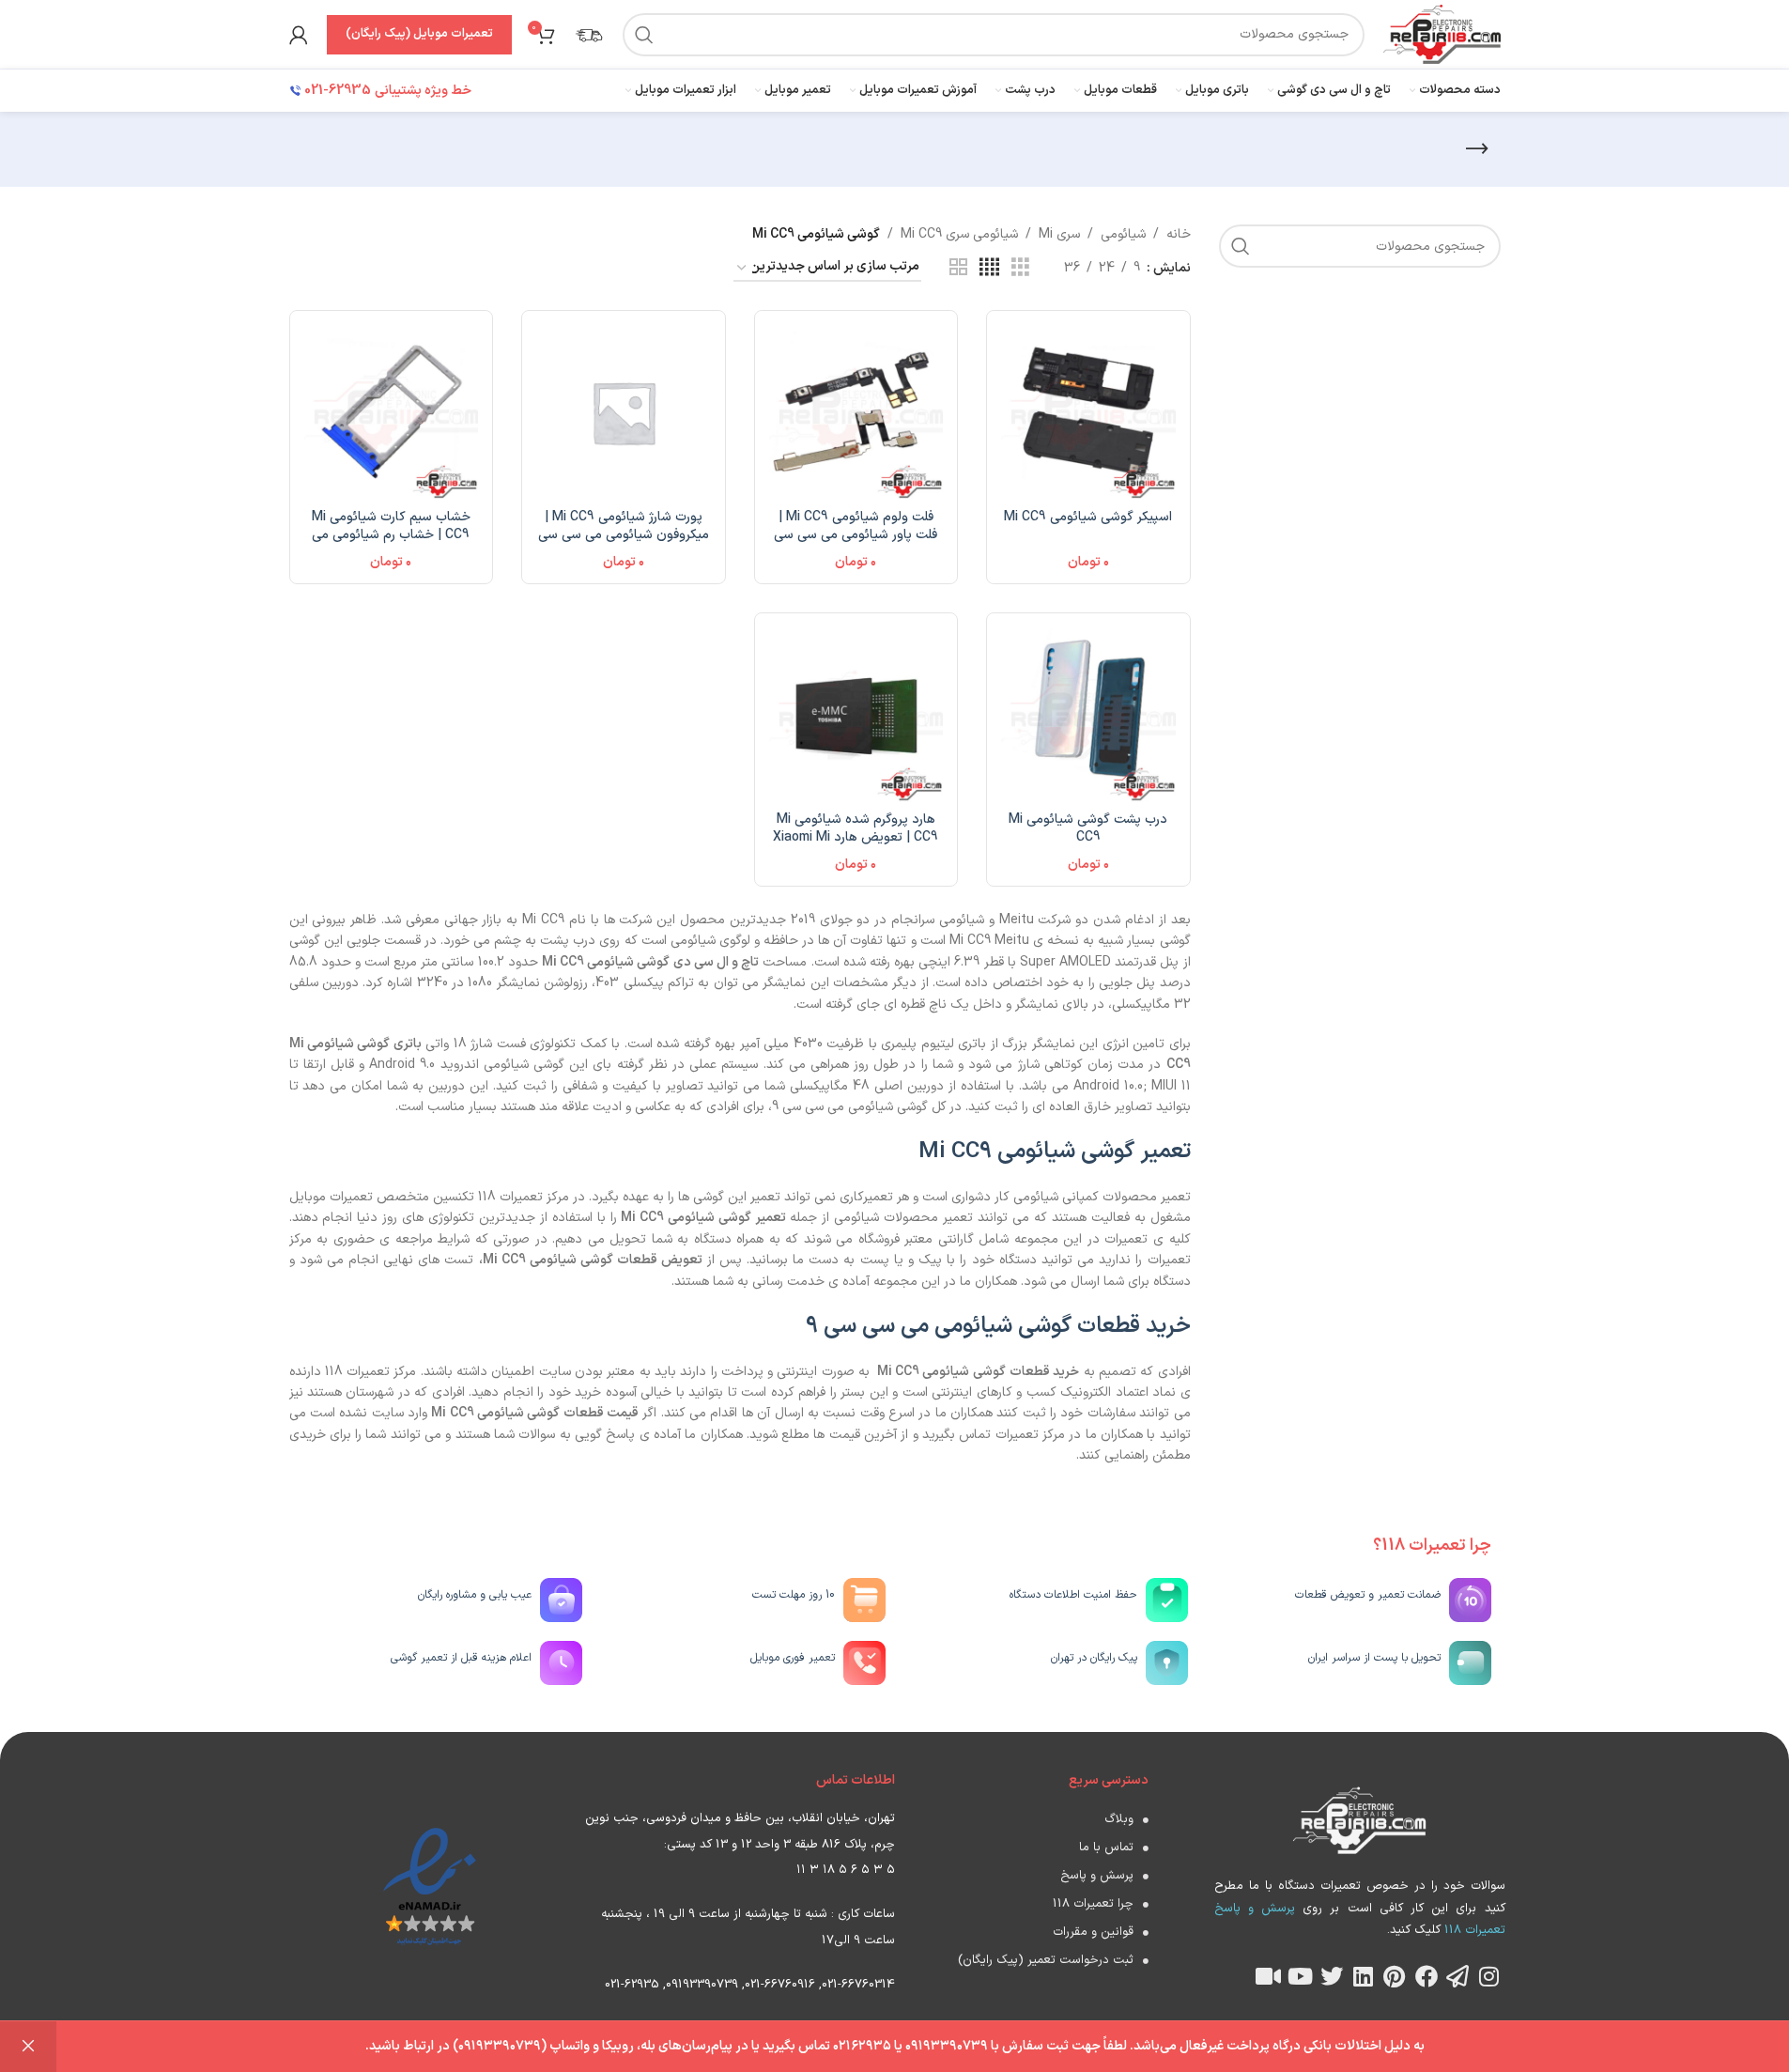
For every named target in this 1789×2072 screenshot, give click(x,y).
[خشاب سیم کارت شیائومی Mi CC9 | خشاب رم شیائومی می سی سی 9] (392, 412)
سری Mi (1059, 234)
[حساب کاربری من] (299, 35)
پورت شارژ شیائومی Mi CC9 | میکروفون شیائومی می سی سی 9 (624, 535)
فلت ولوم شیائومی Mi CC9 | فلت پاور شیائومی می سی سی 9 (856, 535)
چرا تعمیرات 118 (1093, 1904)
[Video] (1269, 1976)
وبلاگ (1119, 1819)
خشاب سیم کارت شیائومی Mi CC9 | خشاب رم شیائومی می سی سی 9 (391, 535)
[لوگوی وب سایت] (1442, 33)
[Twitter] (1332, 1976)
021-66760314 (858, 1985)
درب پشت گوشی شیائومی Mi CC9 (1088, 829)
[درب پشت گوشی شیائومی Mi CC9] (1088, 715)
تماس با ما (1106, 1848)
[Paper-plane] (1457, 1976)
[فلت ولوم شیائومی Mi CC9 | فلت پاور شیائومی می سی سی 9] (856, 412)
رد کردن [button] (28, 2047)
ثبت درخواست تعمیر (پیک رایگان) (1046, 1960)
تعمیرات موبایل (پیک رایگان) (419, 34)
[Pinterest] (1395, 1976)
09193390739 (702, 1985)
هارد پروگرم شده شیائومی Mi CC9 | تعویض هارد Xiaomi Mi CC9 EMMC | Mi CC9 (856, 838)
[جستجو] (644, 35)
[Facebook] (1427, 1976)
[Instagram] (1489, 1976)
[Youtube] (1300, 1976)
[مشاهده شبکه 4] (989, 268)
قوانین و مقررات (1093, 1932)
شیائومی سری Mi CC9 (959, 234)
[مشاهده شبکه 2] (958, 268)
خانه (1179, 234)
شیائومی (1123, 234)
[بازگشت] (1477, 149)
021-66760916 (780, 1985)
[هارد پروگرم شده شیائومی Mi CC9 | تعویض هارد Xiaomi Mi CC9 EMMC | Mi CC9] (856, 715)
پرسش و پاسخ (1097, 1876)
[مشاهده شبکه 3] (1020, 268)
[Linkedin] (1364, 1976)
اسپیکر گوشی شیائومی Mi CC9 (1088, 517)
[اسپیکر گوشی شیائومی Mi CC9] (1088, 412)
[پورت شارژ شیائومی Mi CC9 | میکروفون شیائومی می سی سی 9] (624, 412)
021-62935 (632, 1985)
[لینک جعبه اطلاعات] (589, 35)
